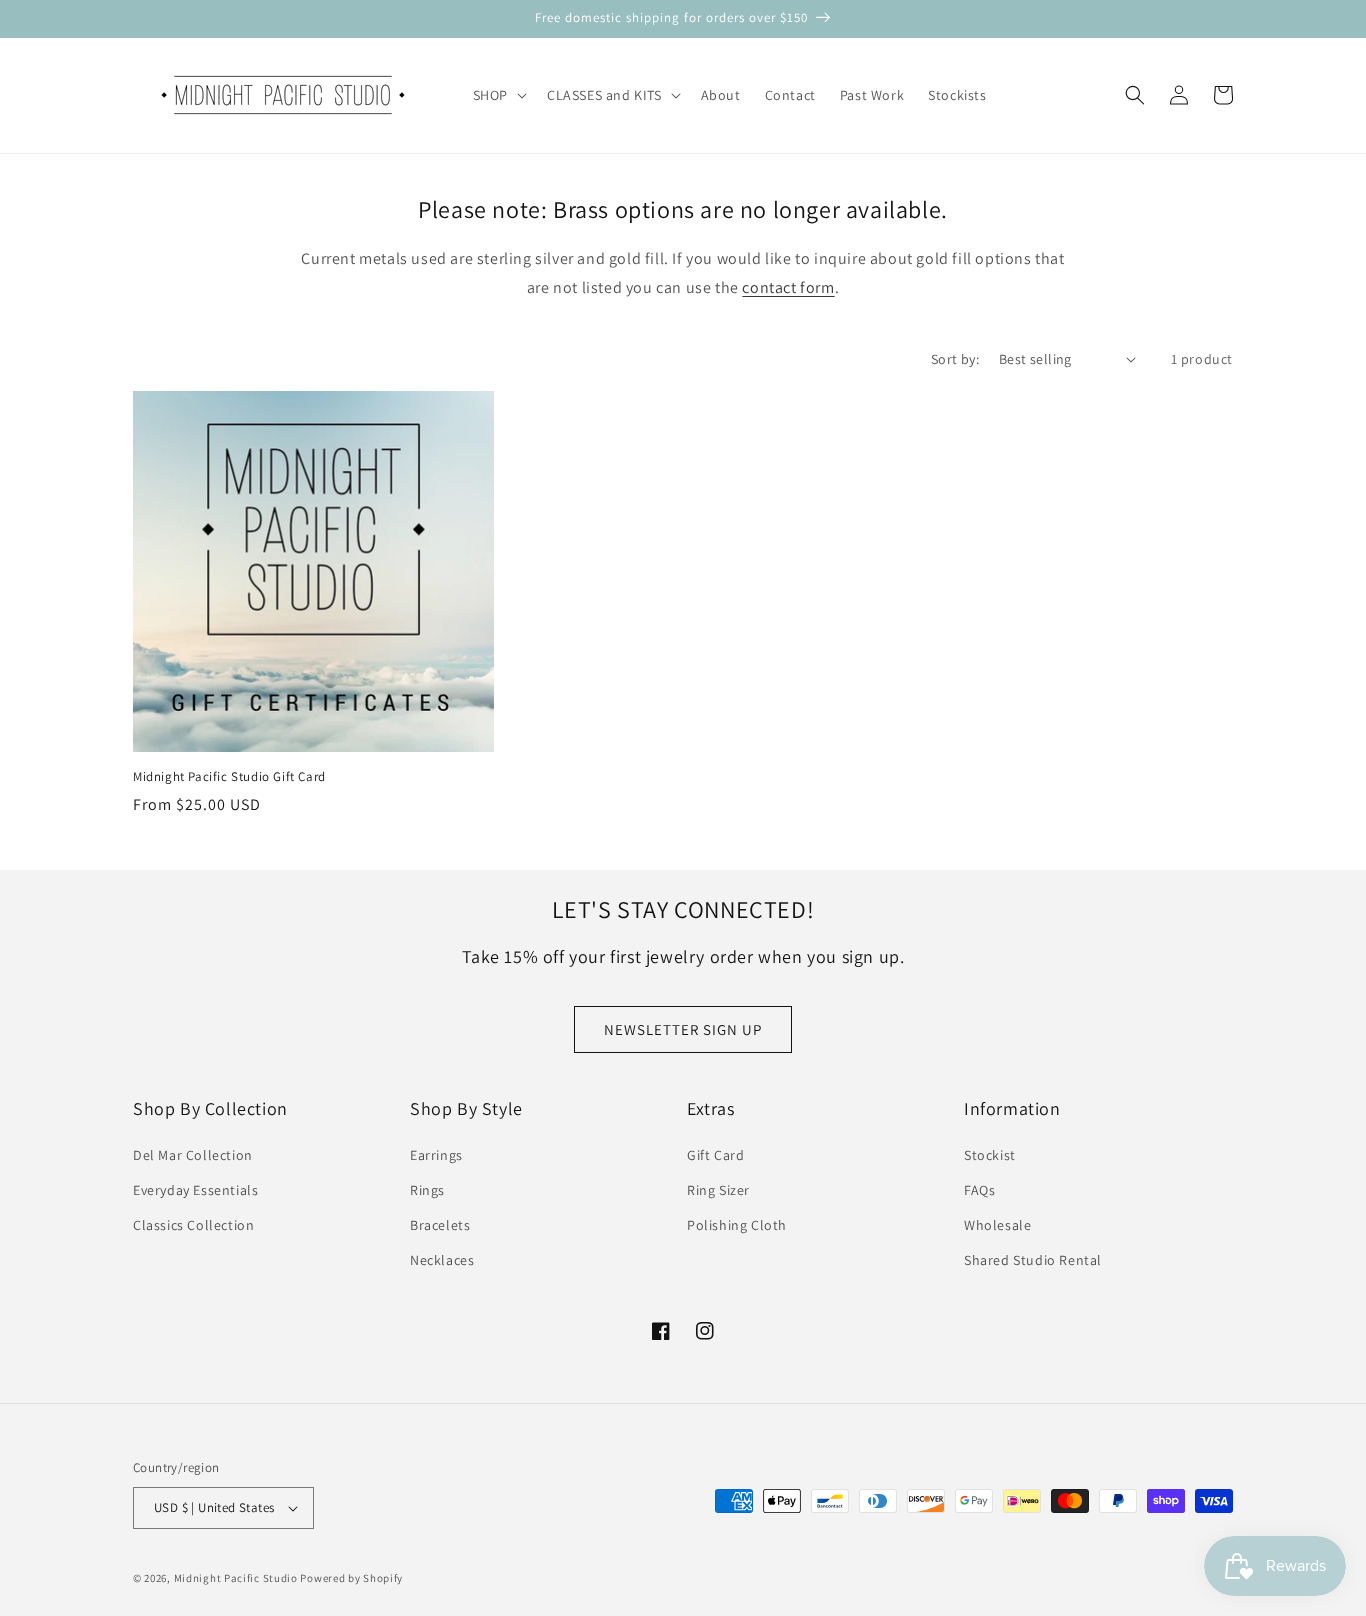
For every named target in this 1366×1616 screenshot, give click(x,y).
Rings (427, 1190)
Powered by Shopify (351, 1578)
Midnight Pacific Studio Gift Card (229, 777)
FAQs (979, 1190)
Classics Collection (193, 1225)
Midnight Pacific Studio (236, 1578)
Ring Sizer (718, 1190)
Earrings (436, 1155)
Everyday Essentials (195, 1190)
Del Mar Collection (193, 1155)
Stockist (990, 1155)
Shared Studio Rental (1033, 1260)
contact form (788, 287)
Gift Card (715, 1155)
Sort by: (955, 359)
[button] (498, 95)
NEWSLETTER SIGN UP (683, 1029)
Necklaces (442, 1260)
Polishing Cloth (737, 1225)
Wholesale (997, 1225)
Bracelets (440, 1225)
